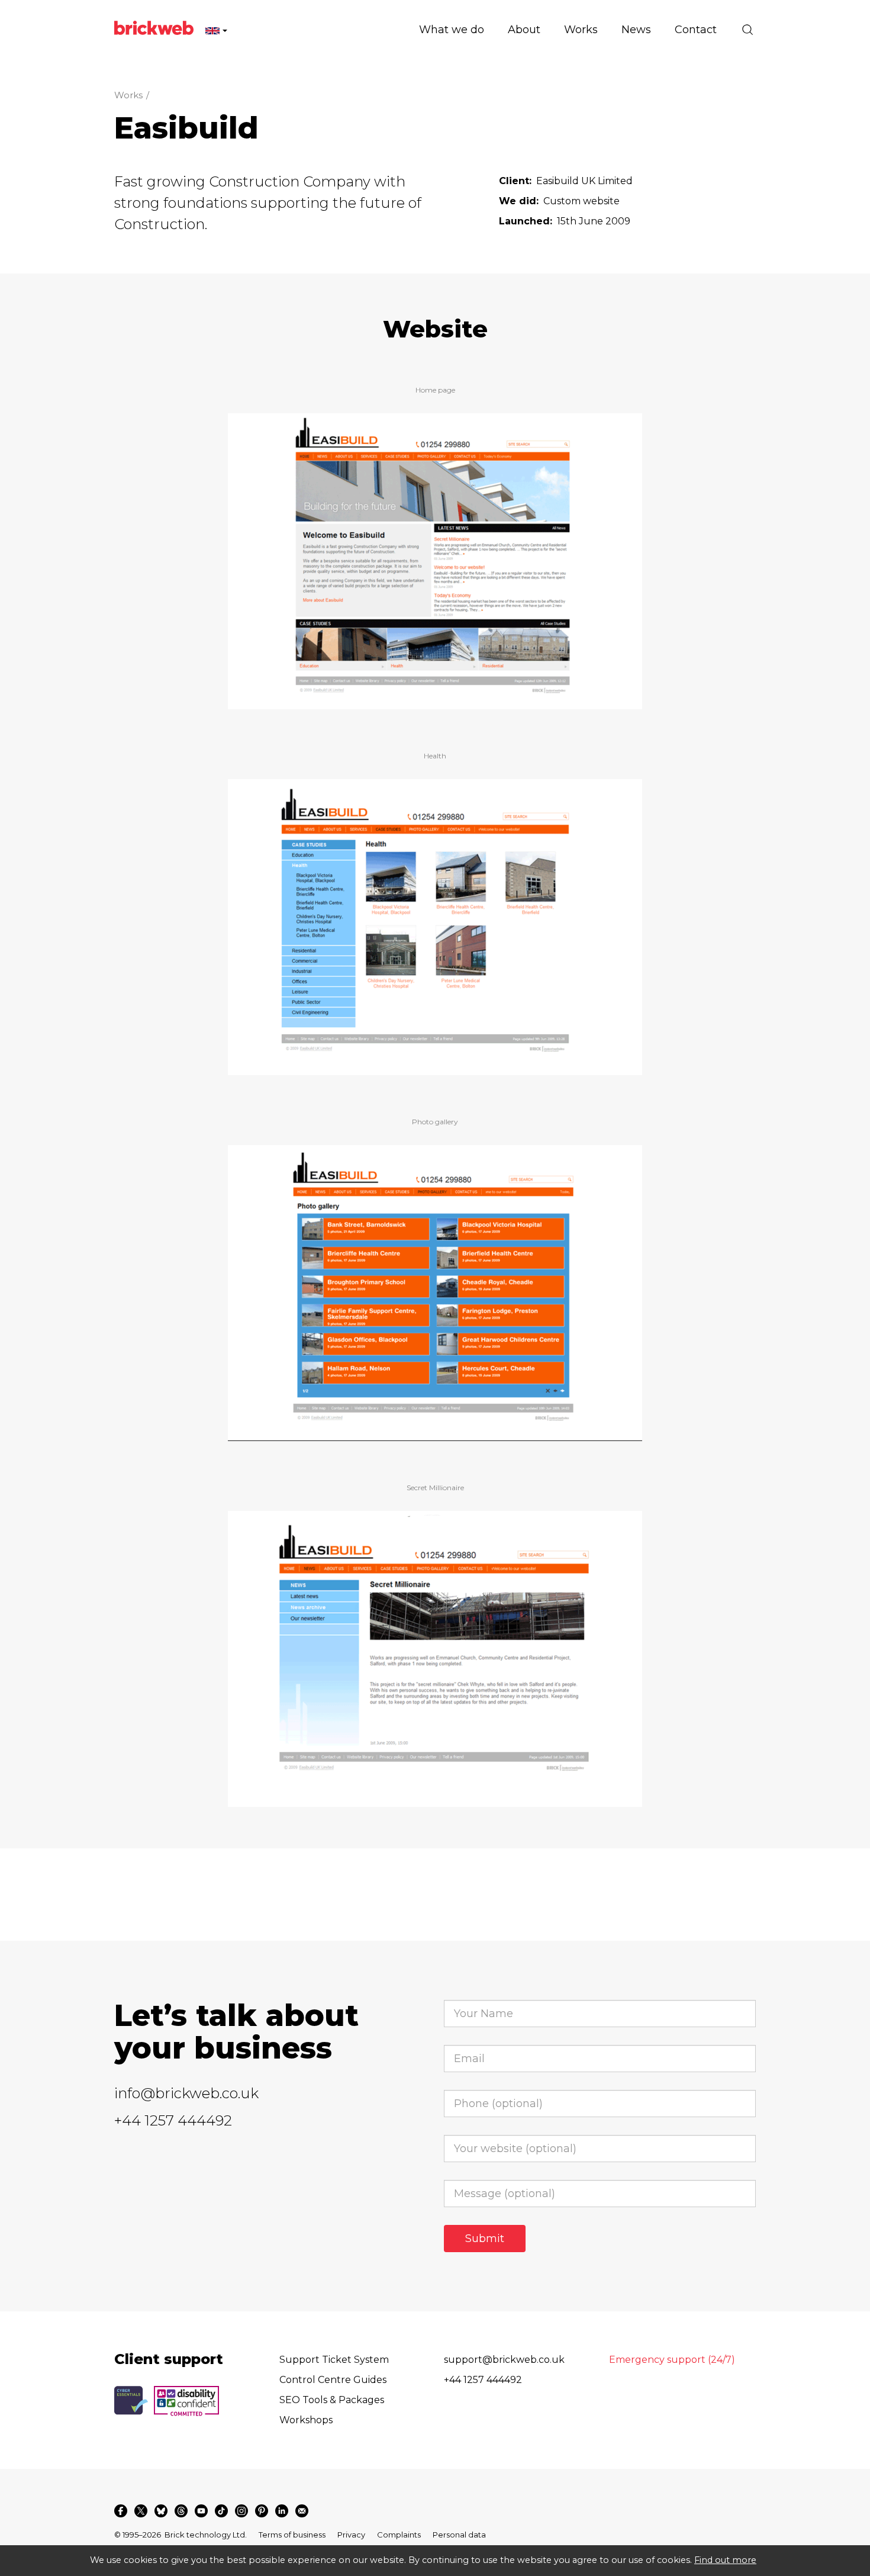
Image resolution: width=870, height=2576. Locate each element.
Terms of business (292, 2535)
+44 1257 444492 (173, 2120)
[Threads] (181, 2511)
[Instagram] (241, 2511)
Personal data (459, 2535)
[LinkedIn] (282, 2511)
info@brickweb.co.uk (186, 2093)
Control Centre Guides (333, 2380)
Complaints (399, 2535)
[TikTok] (221, 2511)
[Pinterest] (262, 2511)
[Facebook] (121, 2511)
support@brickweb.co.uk (504, 2360)
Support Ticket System (334, 2360)
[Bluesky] (161, 2511)
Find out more (725, 2560)
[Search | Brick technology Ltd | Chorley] (747, 30)
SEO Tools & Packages (332, 2400)
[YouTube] (201, 2511)
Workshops (306, 2420)
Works (128, 95)
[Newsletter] (302, 2511)
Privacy (351, 2535)
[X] (141, 2511)
